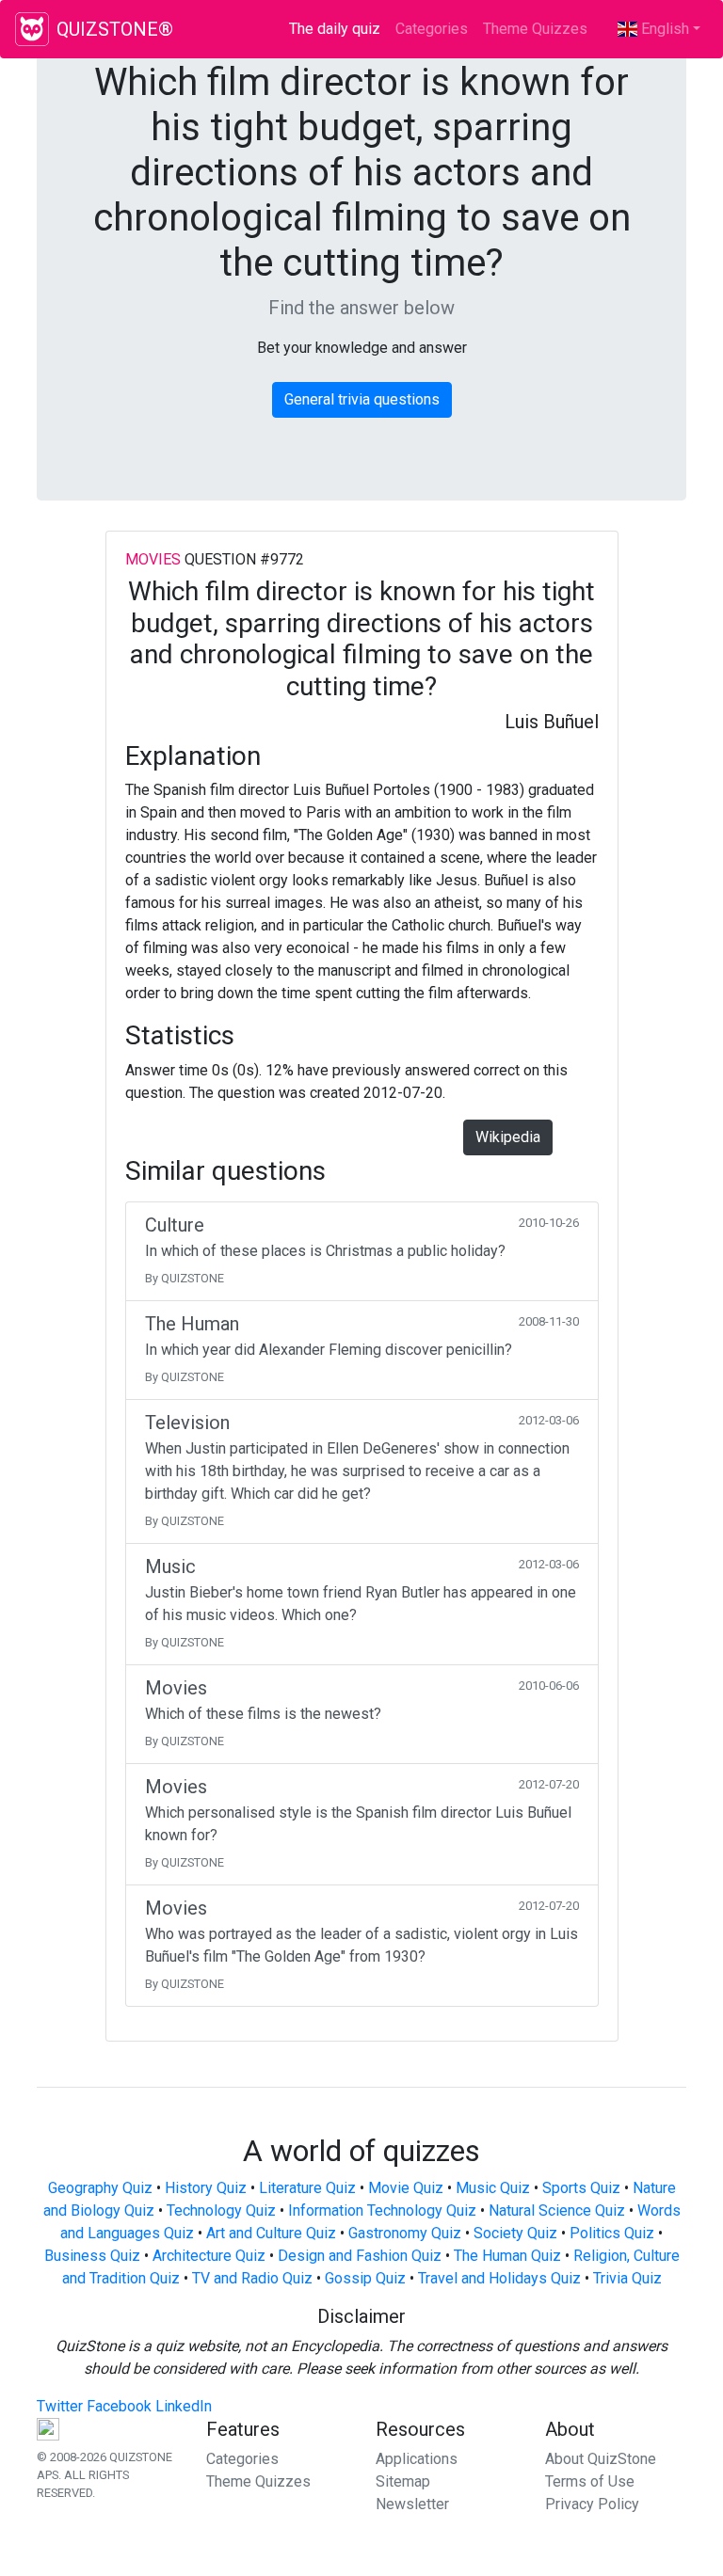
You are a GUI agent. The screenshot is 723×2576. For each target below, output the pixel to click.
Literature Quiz (307, 2188)
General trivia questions (362, 399)
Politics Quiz (612, 2233)
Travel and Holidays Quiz (499, 2278)
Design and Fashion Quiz (360, 2256)
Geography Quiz (100, 2188)
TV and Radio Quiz (252, 2278)
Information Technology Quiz (382, 2210)
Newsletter (412, 2504)
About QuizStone (601, 2459)
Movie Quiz (406, 2188)
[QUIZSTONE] (32, 29)
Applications (417, 2459)
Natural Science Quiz (557, 2210)
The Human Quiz (507, 2256)
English (663, 29)
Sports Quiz (581, 2188)
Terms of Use (590, 2481)
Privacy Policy (592, 2504)
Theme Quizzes (535, 29)
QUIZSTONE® (115, 29)
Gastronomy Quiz (405, 2233)
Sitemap (403, 2481)
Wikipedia (508, 1137)
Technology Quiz (221, 2210)
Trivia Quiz (627, 2278)
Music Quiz (493, 2188)
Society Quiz (515, 2233)
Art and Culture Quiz (271, 2233)
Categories (432, 29)
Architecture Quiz (209, 2256)
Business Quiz (92, 2256)
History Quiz (206, 2188)
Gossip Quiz (365, 2278)
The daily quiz (338, 29)
